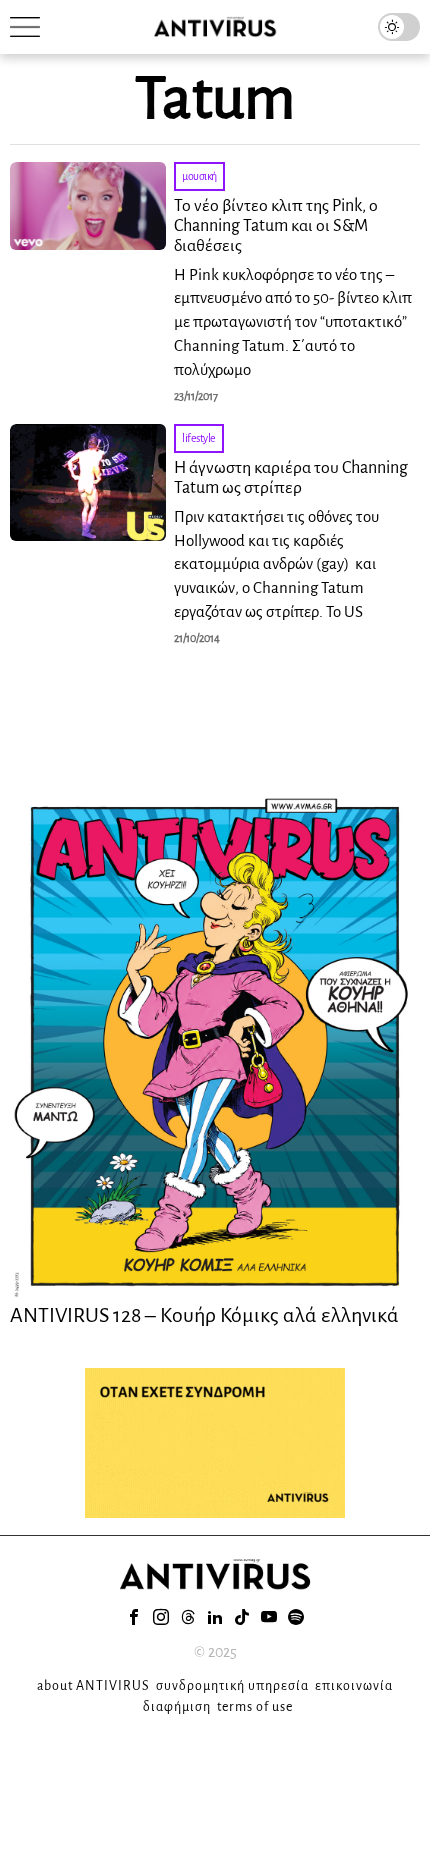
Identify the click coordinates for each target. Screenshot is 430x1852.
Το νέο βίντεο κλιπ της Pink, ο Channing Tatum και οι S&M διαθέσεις (276, 226)
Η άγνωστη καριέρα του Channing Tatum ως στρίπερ (291, 478)
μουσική (199, 176)
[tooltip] (134, 1617)
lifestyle (199, 438)
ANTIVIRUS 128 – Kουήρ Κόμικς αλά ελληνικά (204, 1315)
